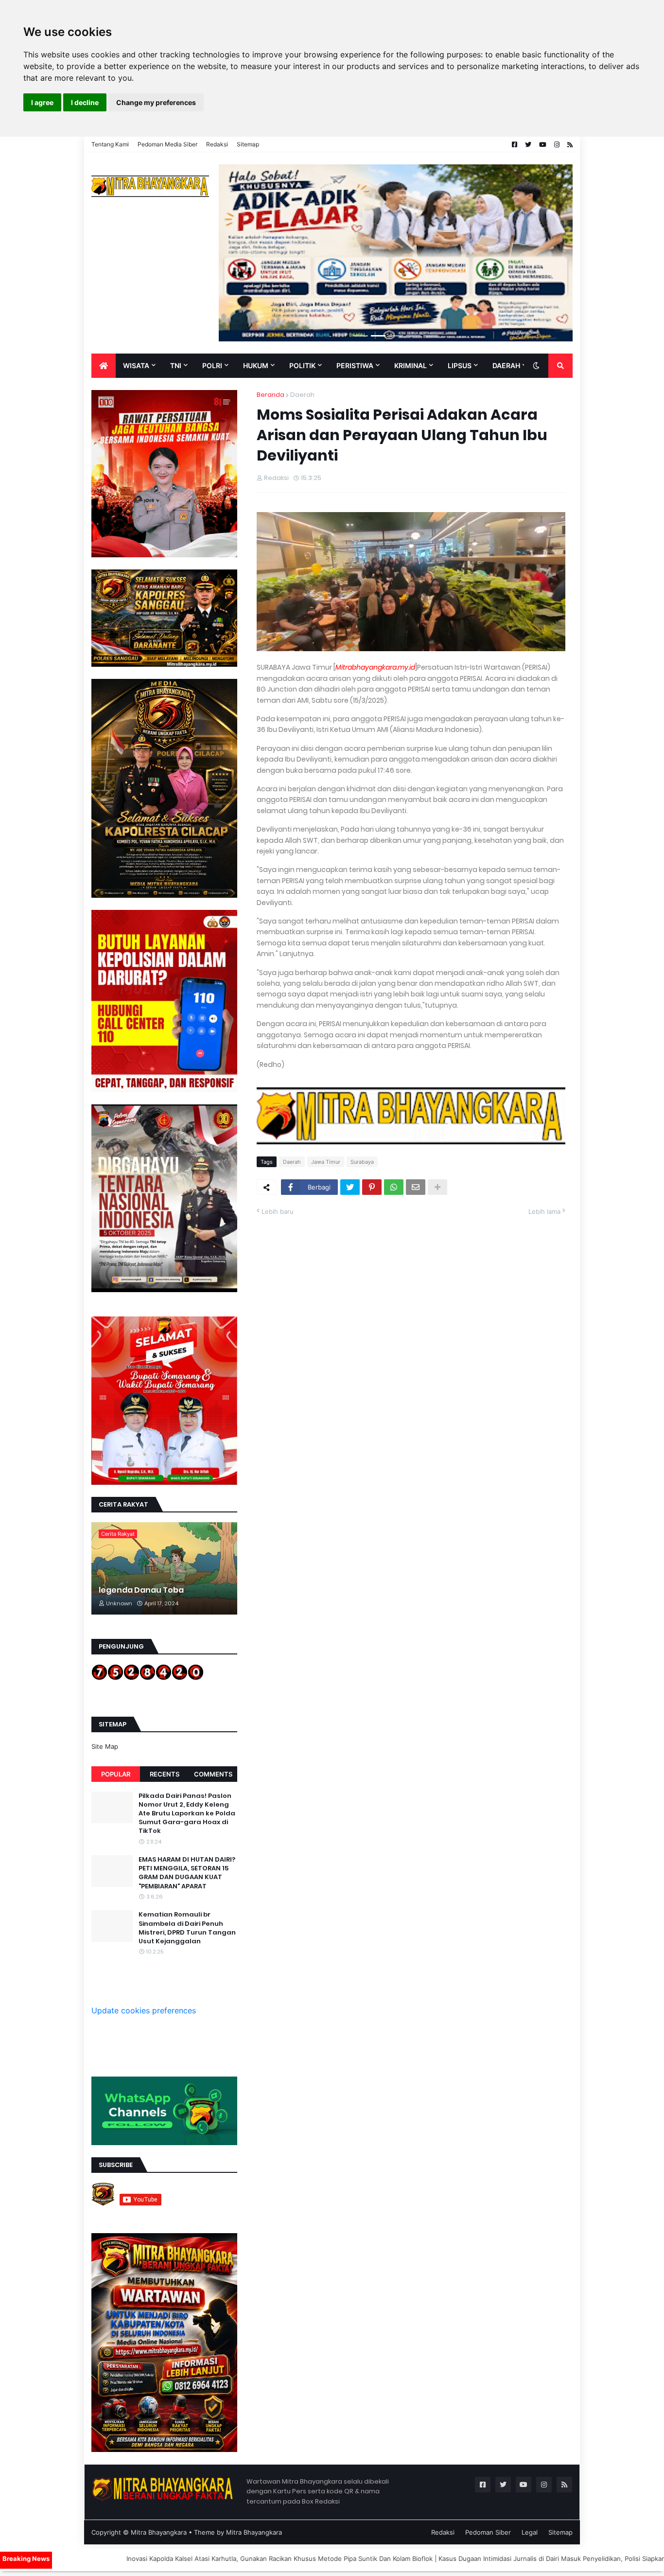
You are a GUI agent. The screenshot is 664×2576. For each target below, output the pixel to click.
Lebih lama (544, 1211)
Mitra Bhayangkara (159, 2532)
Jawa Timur (326, 1162)
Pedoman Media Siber (167, 144)
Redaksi (217, 144)
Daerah (302, 395)
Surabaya (362, 1162)
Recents (165, 1774)
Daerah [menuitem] (506, 365)
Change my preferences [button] (156, 102)
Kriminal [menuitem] (411, 365)
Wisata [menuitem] (136, 365)
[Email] (416, 1187)
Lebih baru (278, 1211)
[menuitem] (104, 366)
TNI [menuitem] (176, 365)
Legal (530, 2532)
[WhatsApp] (394, 1187)
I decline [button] (85, 102)
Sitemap (248, 144)
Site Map (105, 1746)
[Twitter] (350, 1187)
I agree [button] (42, 102)
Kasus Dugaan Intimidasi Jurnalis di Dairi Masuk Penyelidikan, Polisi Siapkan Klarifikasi (451, 2558)
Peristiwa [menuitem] (355, 365)
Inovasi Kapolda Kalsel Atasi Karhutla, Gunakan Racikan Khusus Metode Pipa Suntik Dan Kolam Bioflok (163, 2558)
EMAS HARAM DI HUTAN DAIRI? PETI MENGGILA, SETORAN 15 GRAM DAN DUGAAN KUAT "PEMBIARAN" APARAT (187, 1873)
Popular (116, 1774)
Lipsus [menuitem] (460, 365)
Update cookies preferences (144, 2010)
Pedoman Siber (488, 2532)
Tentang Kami (110, 144)
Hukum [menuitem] (256, 365)
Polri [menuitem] (212, 365)
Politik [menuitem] (302, 365)
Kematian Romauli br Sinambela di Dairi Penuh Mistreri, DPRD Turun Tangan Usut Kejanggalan (187, 1928)
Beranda (271, 395)
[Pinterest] (372, 1187)
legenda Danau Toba (141, 1590)
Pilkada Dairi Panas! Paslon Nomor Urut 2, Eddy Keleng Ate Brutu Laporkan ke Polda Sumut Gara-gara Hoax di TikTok (187, 1814)
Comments (213, 1774)
